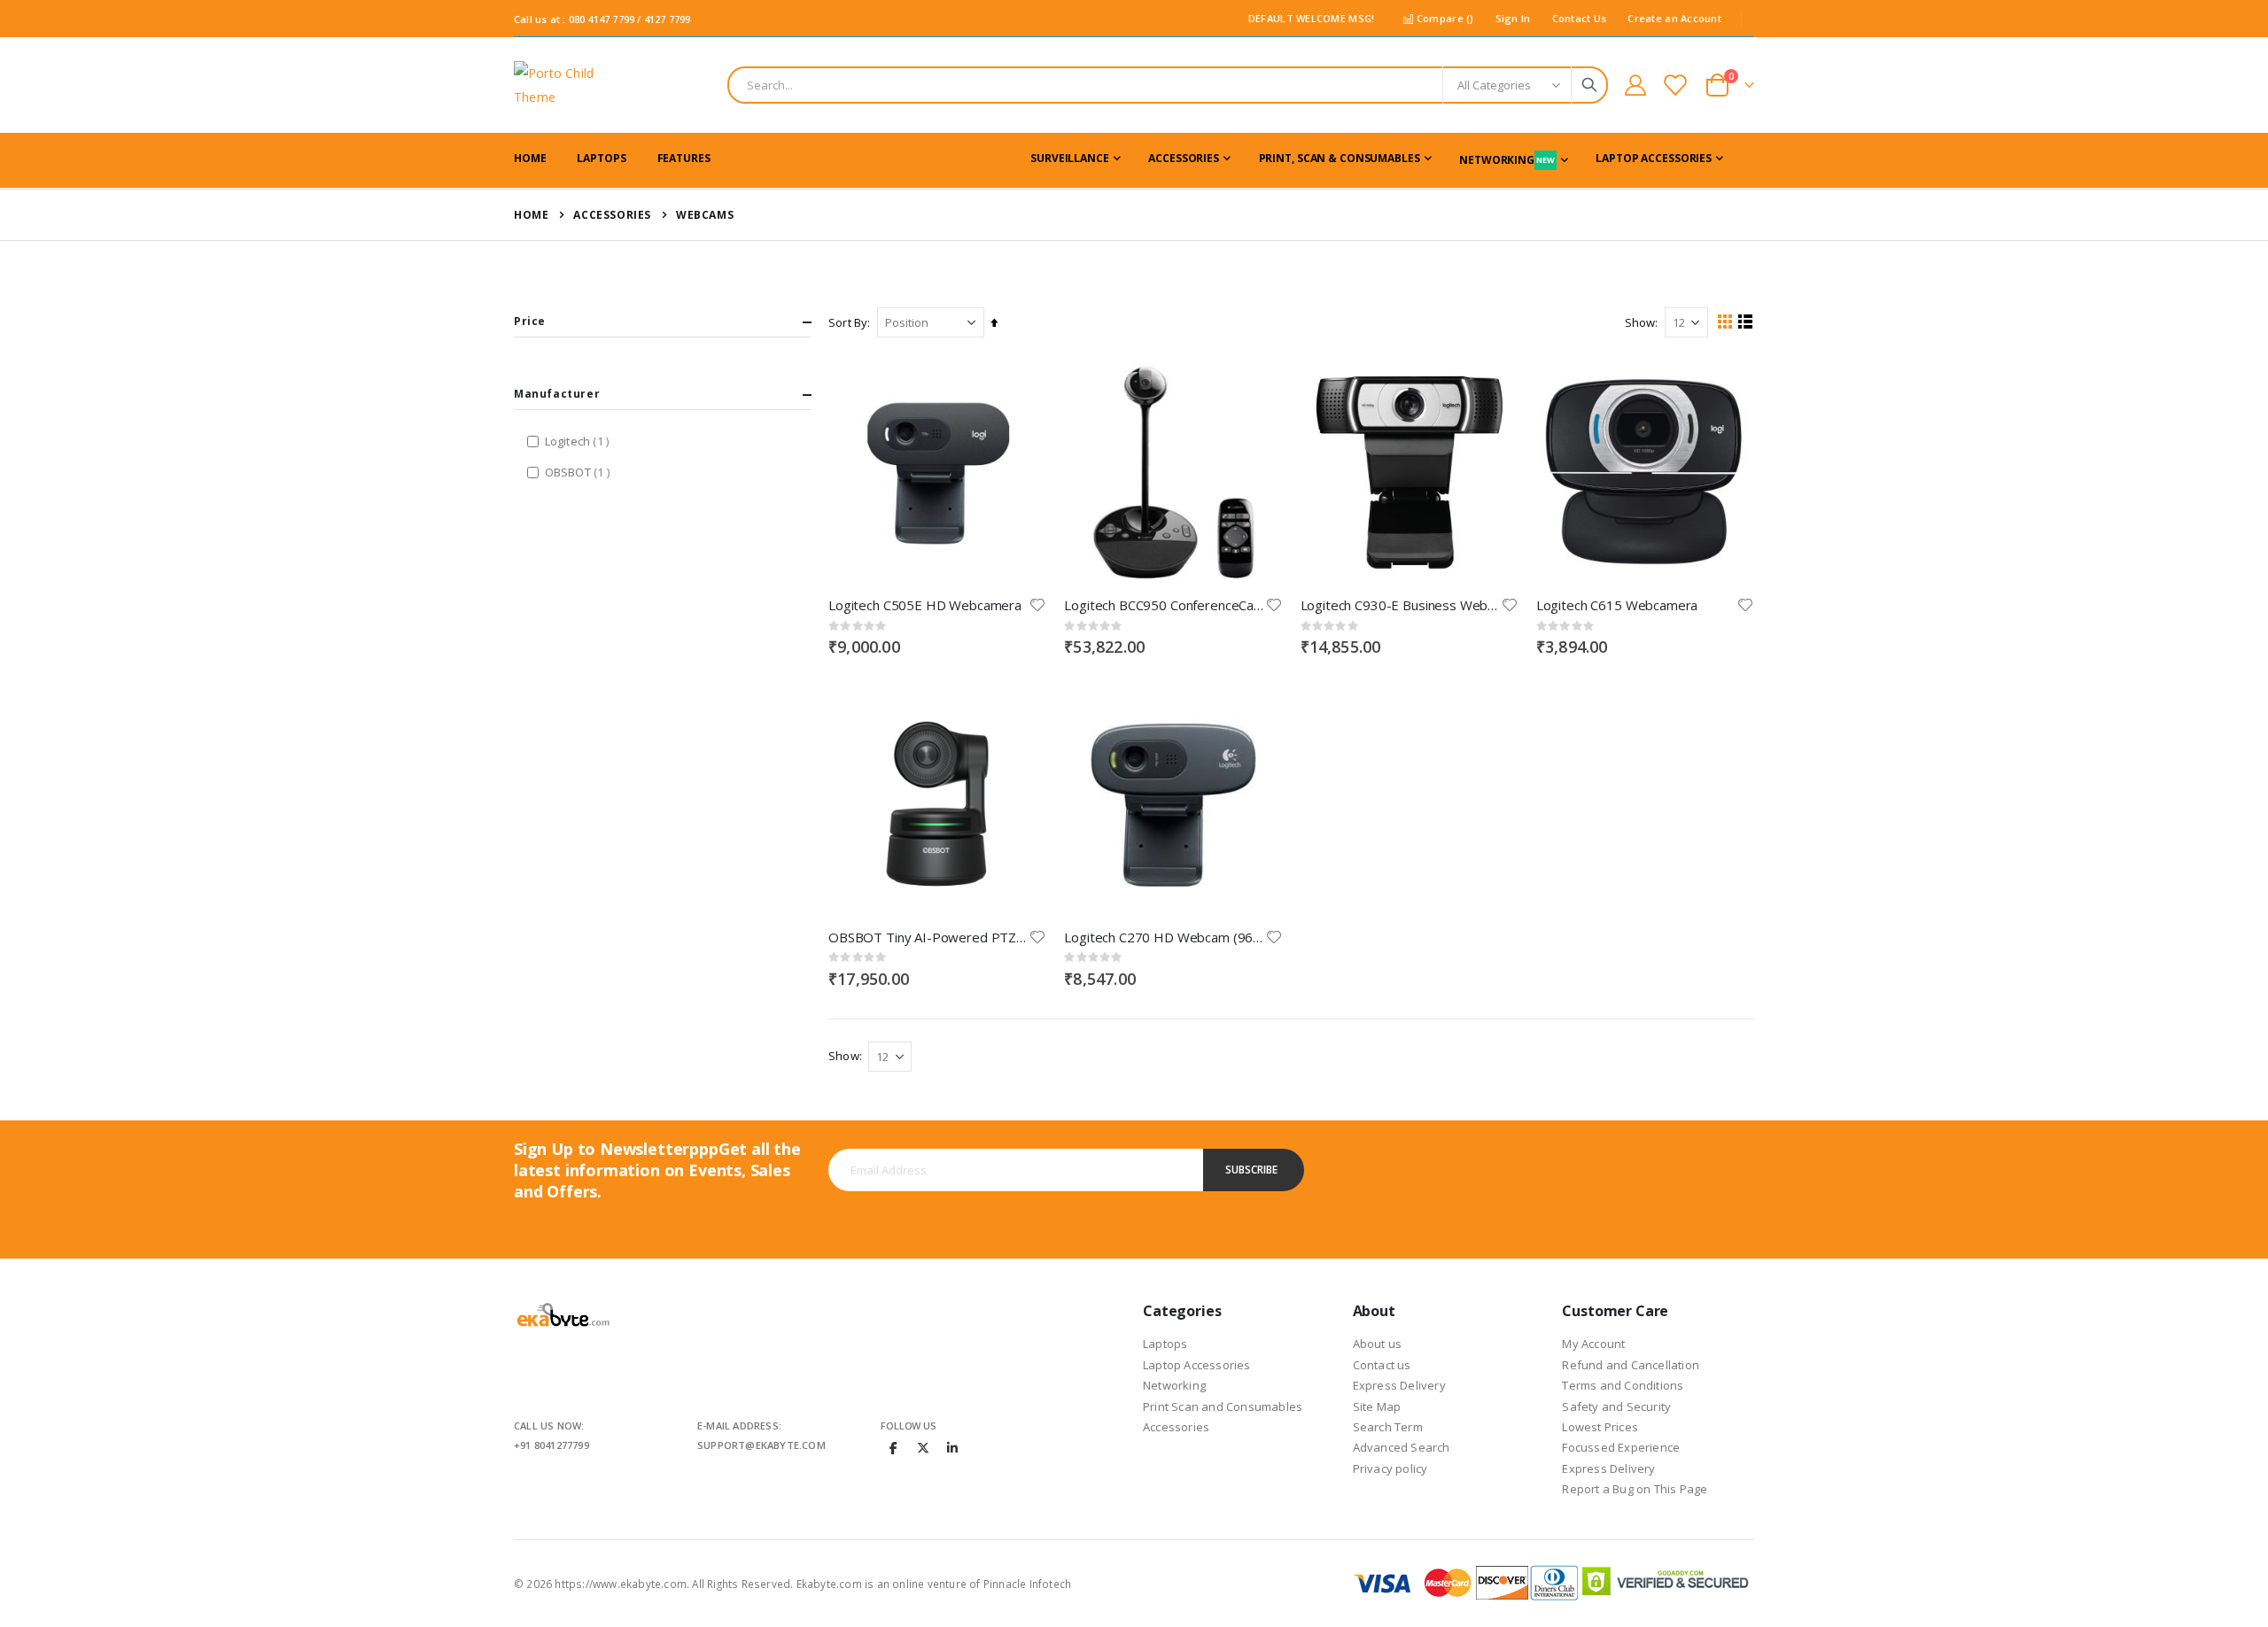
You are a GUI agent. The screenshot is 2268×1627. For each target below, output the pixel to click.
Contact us (1382, 1365)
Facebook (894, 1447)
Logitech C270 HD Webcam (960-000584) (1164, 937)
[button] (1037, 605)
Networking (1174, 1385)
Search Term (1388, 1427)
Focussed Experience (1621, 1447)
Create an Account (1674, 18)
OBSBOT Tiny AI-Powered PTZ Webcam (928, 937)
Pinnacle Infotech (1027, 1584)
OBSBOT (579, 472)
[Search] (1589, 85)
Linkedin (952, 1447)
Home (531, 215)
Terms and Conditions (1623, 1385)
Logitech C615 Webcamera (1617, 605)
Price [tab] (530, 321)
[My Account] (1635, 85)
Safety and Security (1616, 1406)
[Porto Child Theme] (563, 85)
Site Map (1377, 1406)
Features (684, 158)
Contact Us (1580, 18)
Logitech (579, 441)
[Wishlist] (1675, 85)
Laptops (1165, 1344)
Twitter (923, 1447)
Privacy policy (1390, 1468)
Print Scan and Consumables (1223, 1406)
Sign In (1513, 18)
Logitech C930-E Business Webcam (1401, 605)
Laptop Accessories (1197, 1365)
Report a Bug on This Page (1635, 1489)
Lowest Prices (1600, 1427)
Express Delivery (1399, 1385)
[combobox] (1168, 85)
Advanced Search (1402, 1447)
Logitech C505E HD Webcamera (925, 605)
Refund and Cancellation (1631, 1365)
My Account (1593, 1344)
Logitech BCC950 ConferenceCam (1164, 605)
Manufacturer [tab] (557, 394)
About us (1378, 1344)
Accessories (612, 215)
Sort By (848, 322)
